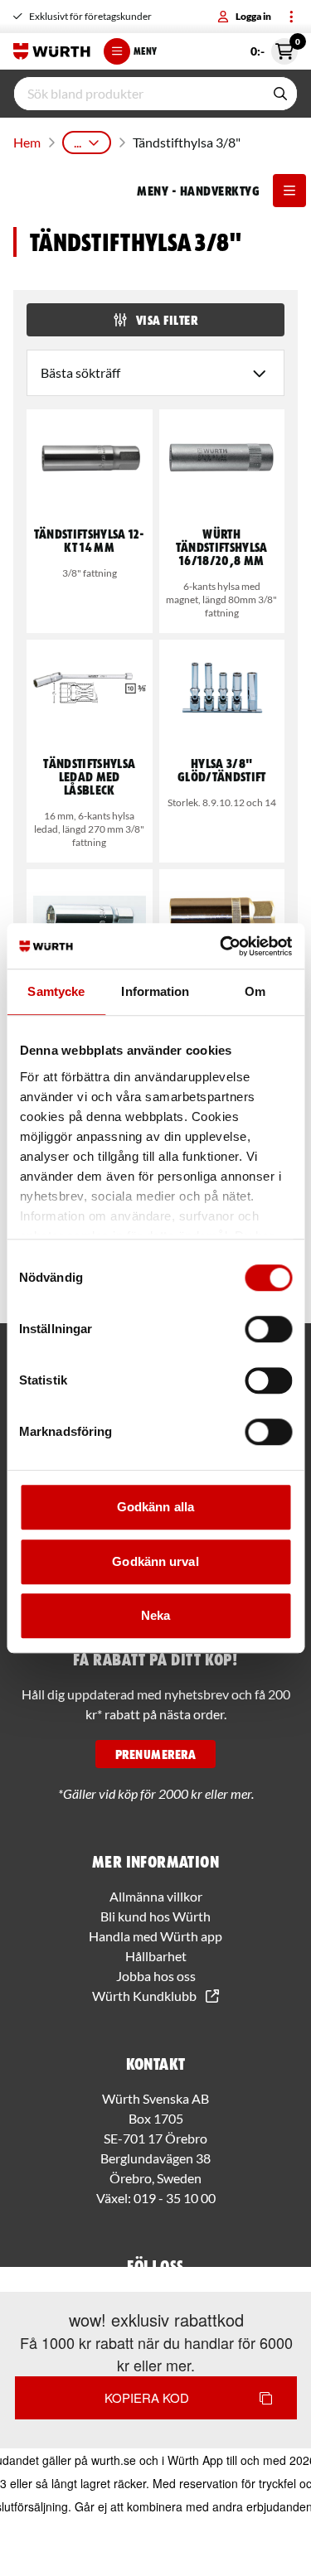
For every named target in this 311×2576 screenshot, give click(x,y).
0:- (274, 48)
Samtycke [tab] (56, 991)
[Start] (52, 51)
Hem (27, 142)
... (78, 142)
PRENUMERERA (155, 1754)
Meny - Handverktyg (198, 191)
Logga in (253, 16)
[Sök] (280, 94)
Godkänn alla (155, 1507)
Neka (155, 1615)
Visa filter (167, 320)
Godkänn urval (155, 1561)
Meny (145, 51)
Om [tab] (255, 991)
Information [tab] (155, 991)
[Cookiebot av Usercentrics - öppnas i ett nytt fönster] (221, 946)
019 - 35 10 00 (175, 2198)
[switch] (268, 1329)
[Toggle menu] (291, 17)
